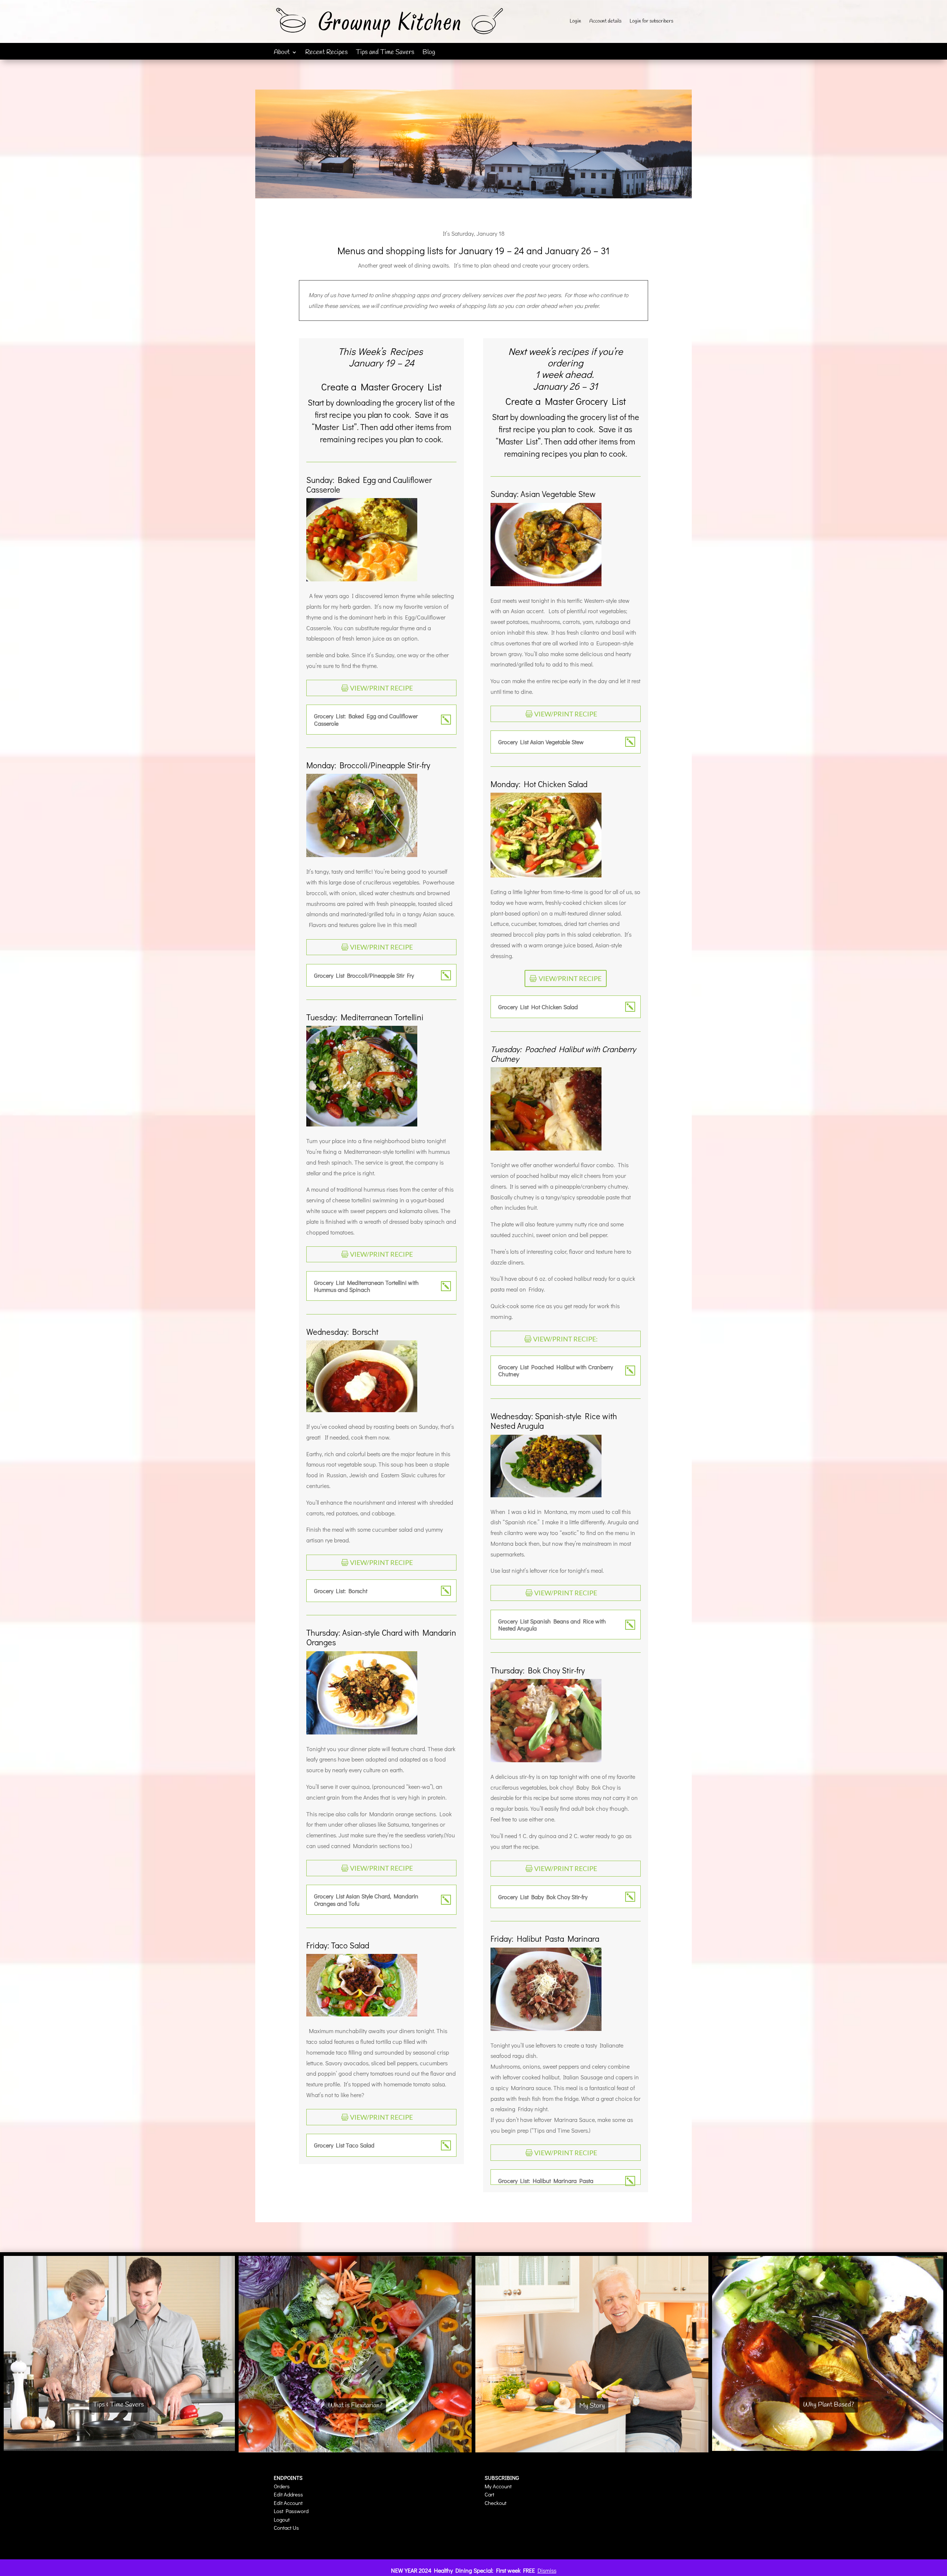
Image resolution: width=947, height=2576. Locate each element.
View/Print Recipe (381, 688)
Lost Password (291, 2511)
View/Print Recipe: (565, 1339)
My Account (498, 2486)
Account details (605, 22)
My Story (592, 2406)
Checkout (496, 2503)
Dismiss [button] (547, 2570)
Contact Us (286, 2528)
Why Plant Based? (829, 2405)
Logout (282, 2519)
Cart (489, 2494)
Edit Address (288, 2494)
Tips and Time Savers (385, 53)
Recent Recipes (326, 53)
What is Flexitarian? (355, 2406)
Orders (282, 2486)
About (282, 53)
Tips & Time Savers (118, 2405)
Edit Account (288, 2503)
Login (575, 22)
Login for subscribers (651, 22)
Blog (429, 53)
